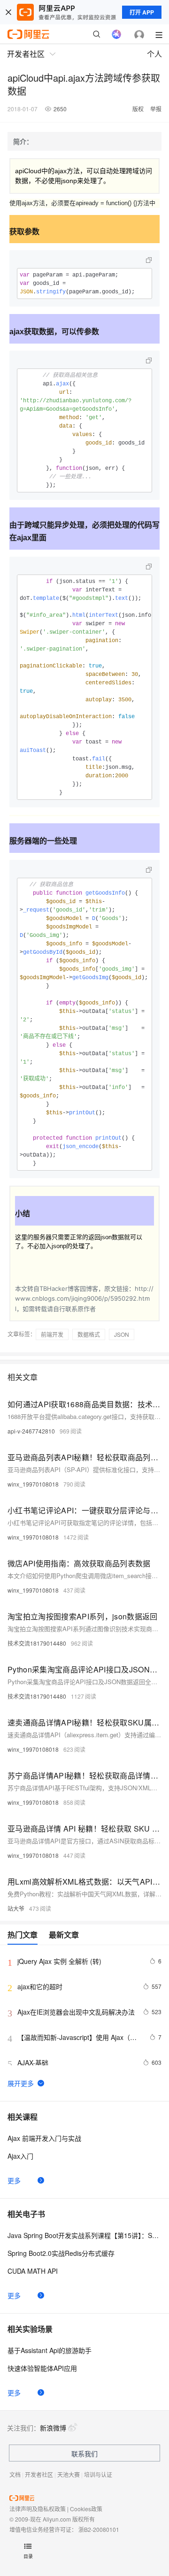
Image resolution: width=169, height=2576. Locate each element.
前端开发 (52, 1334)
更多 (14, 2180)
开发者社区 (39, 2474)
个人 (154, 54)
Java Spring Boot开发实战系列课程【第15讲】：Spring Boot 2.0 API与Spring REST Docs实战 (84, 2235)
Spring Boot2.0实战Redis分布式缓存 (61, 2253)
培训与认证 (98, 2474)
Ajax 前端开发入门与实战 (44, 2138)
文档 (15, 2474)
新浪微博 (53, 2428)
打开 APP (142, 12)
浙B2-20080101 (99, 2529)
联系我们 (84, 2453)
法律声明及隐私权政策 (38, 2509)
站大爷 (16, 1908)
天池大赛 (69, 2474)
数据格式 (89, 1334)
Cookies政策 (86, 2509)
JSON (122, 1334)
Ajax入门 (20, 2156)
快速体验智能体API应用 (42, 2368)
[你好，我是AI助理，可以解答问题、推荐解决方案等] (116, 34)
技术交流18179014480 (37, 1643)
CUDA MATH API (33, 2271)
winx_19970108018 (33, 1484)
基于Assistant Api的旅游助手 (50, 2350)
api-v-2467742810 (31, 1431)
